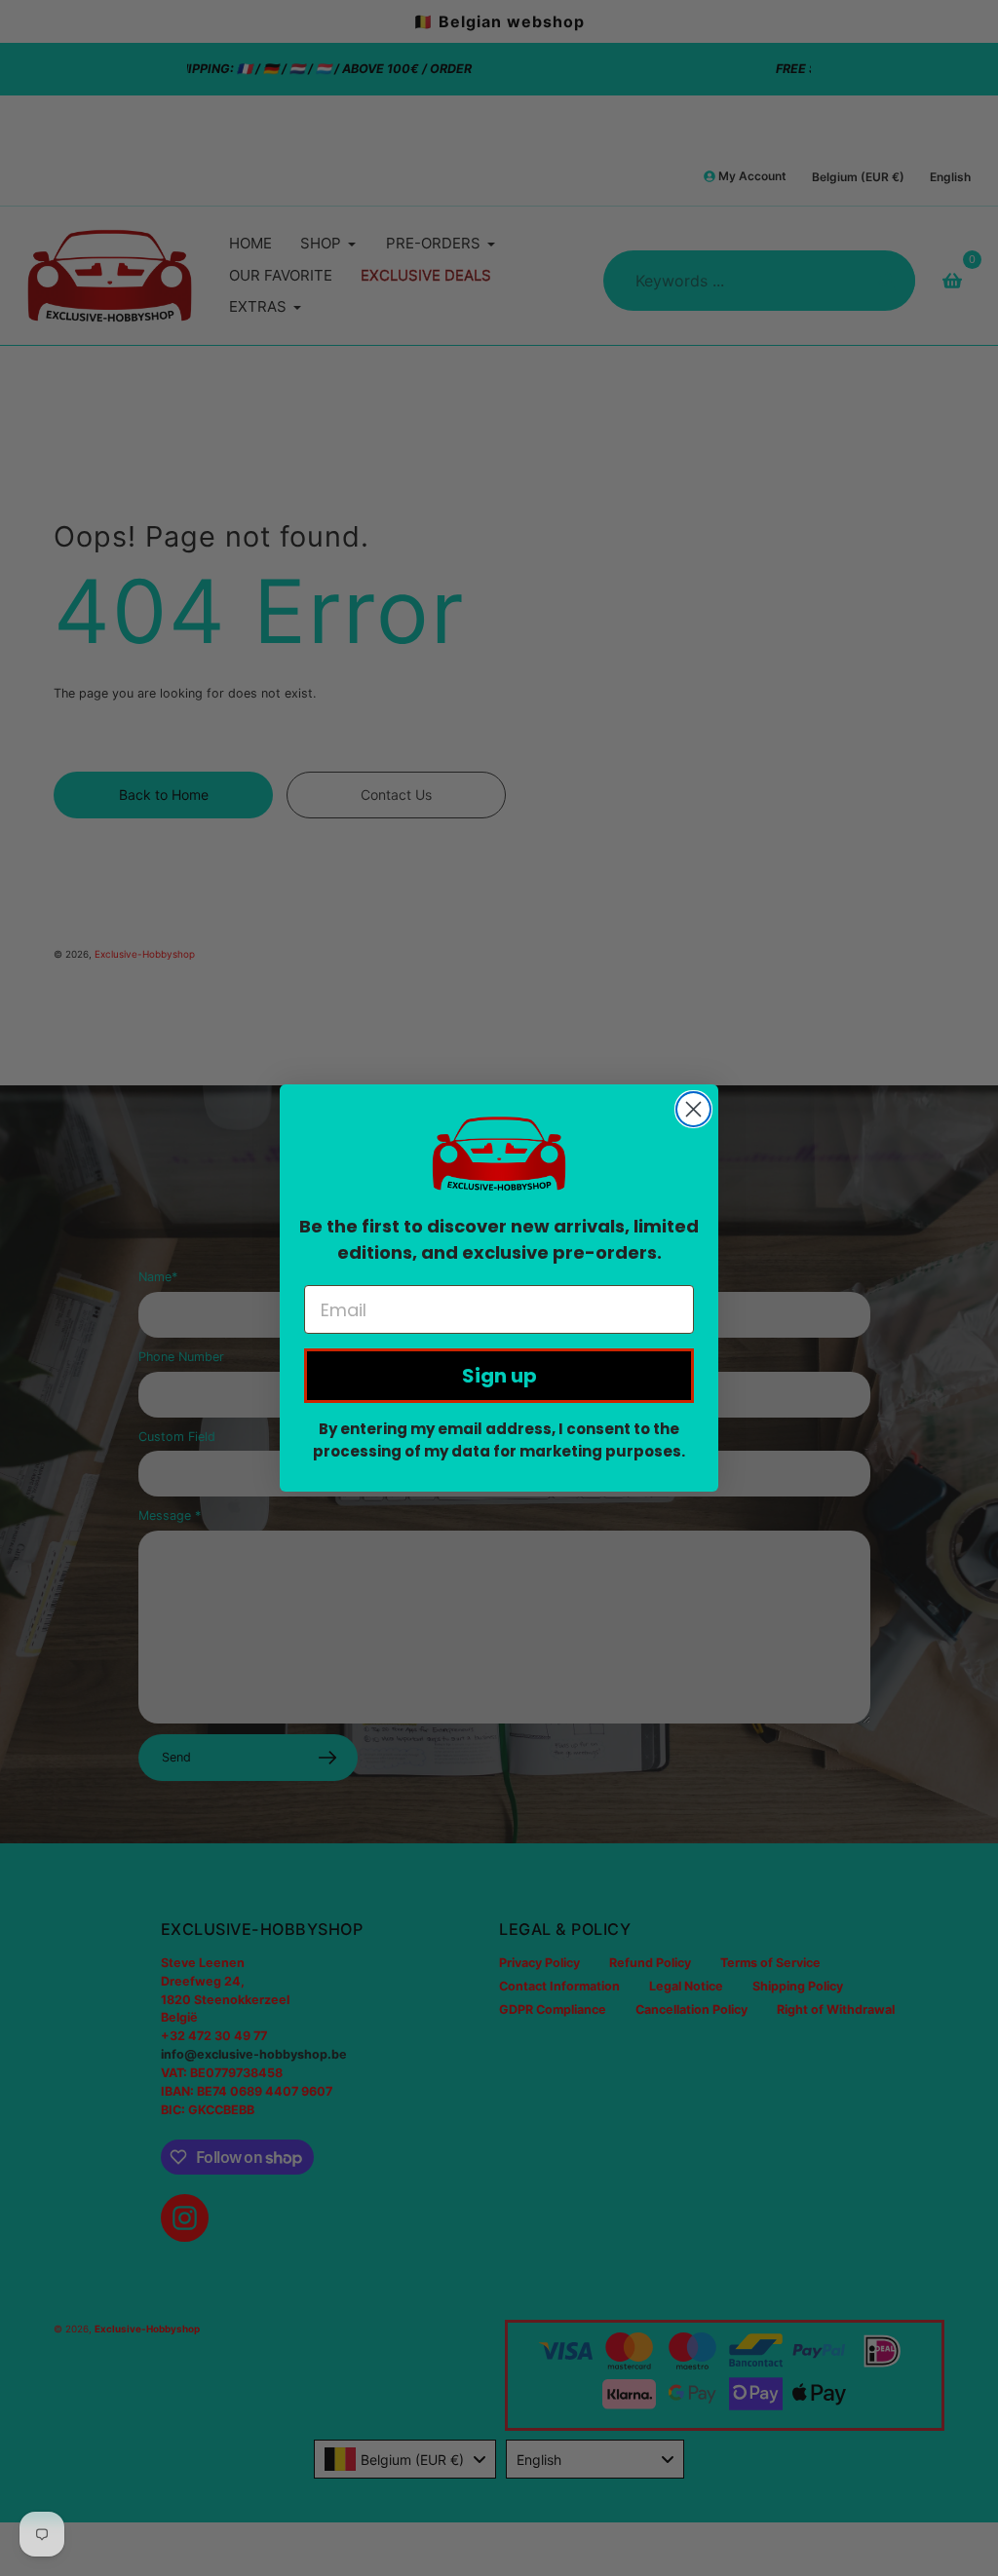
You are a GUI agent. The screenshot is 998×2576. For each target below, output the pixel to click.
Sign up (499, 1376)
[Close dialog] (693, 1109)
